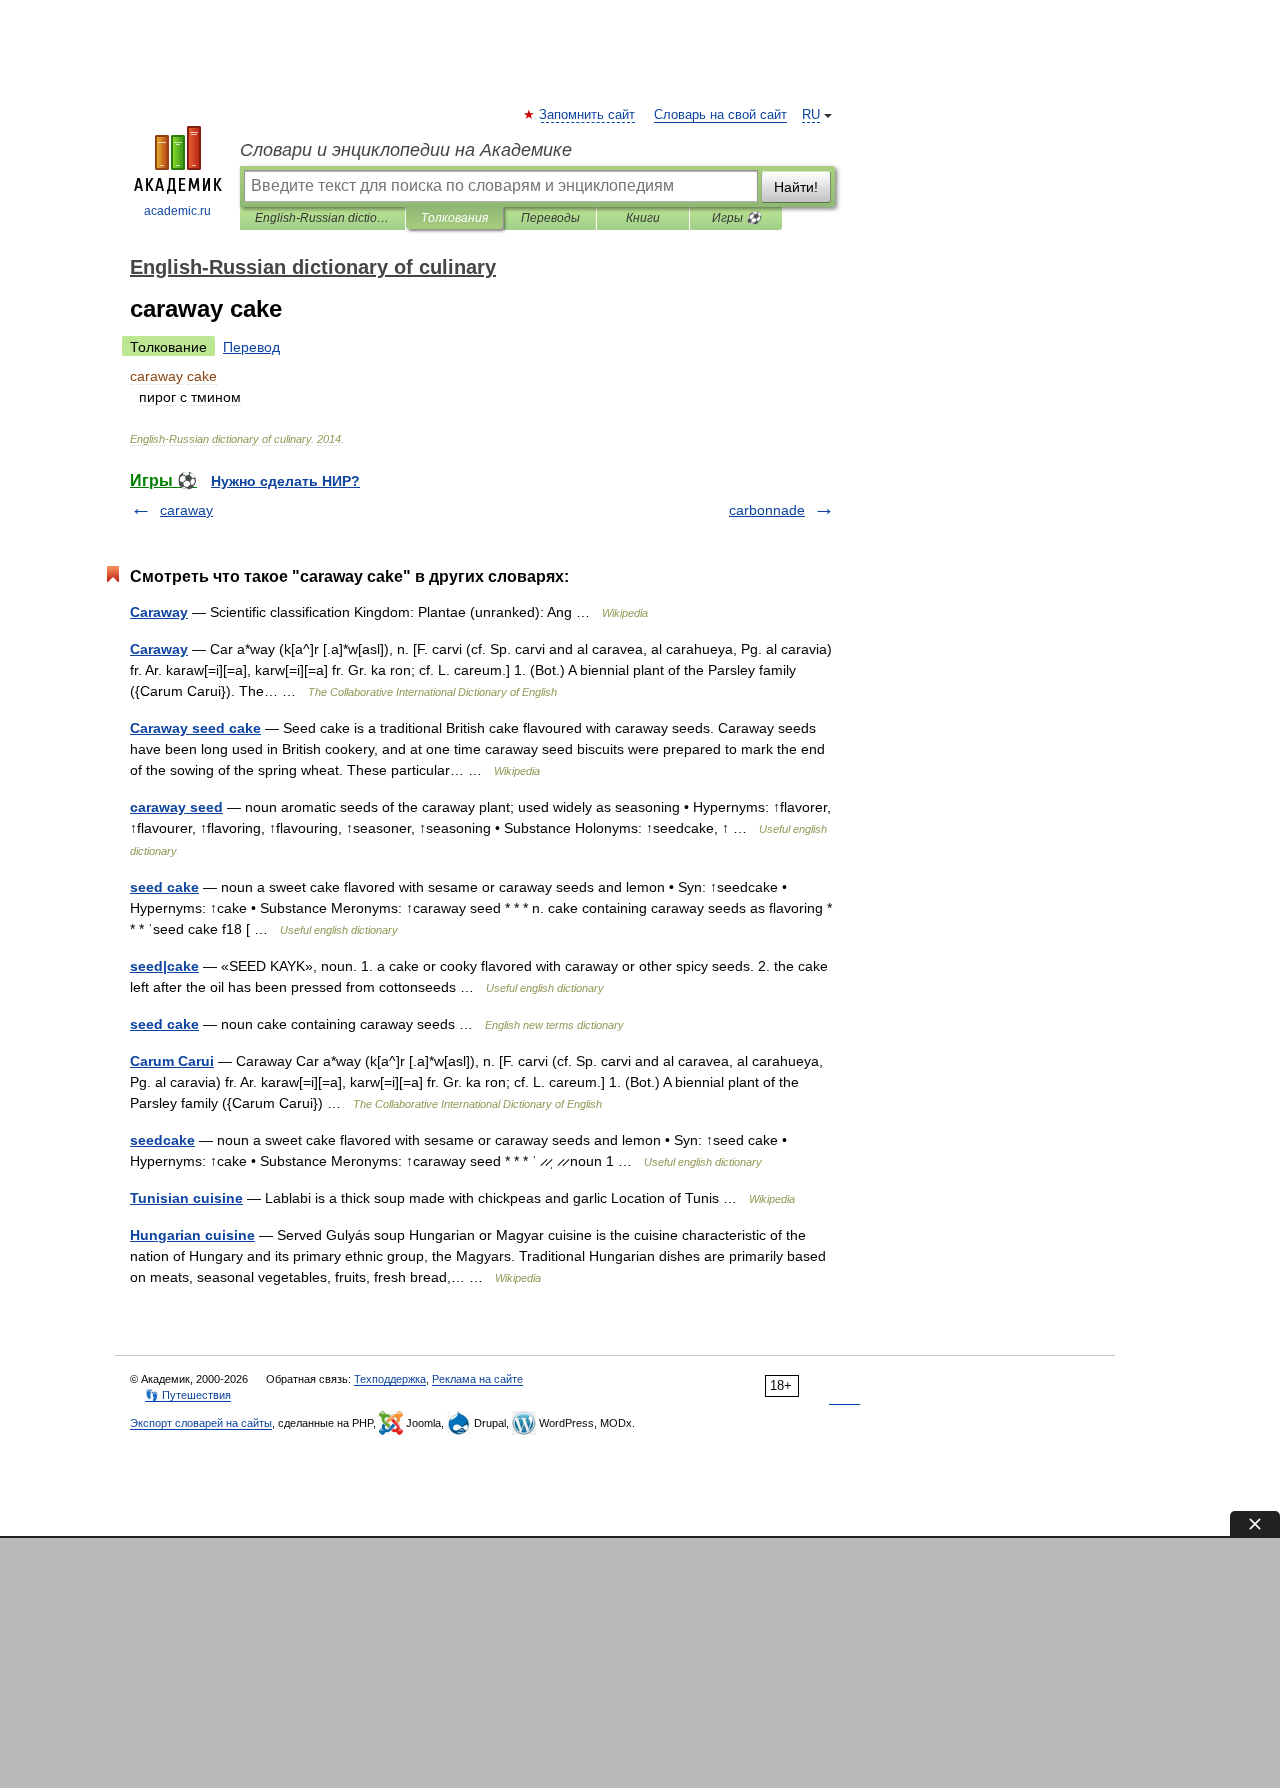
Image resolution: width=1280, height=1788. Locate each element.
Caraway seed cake (195, 728)
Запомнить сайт (588, 115)
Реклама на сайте (477, 1379)
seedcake (162, 1140)
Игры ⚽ (736, 218)
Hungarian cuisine (192, 1235)
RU (811, 115)
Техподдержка (390, 1379)
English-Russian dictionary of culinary (322, 218)
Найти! (796, 187)
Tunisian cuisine (186, 1198)
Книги (643, 218)
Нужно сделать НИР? (285, 481)
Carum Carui (172, 1061)
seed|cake (164, 966)
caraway (186, 510)
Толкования (454, 218)
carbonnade (767, 510)
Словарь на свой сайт (720, 115)
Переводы (550, 218)
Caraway (159, 612)
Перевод (251, 347)
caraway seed (176, 807)
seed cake (164, 887)
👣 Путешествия (188, 1395)
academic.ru (177, 211)
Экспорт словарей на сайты (201, 1423)
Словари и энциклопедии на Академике (406, 150)
